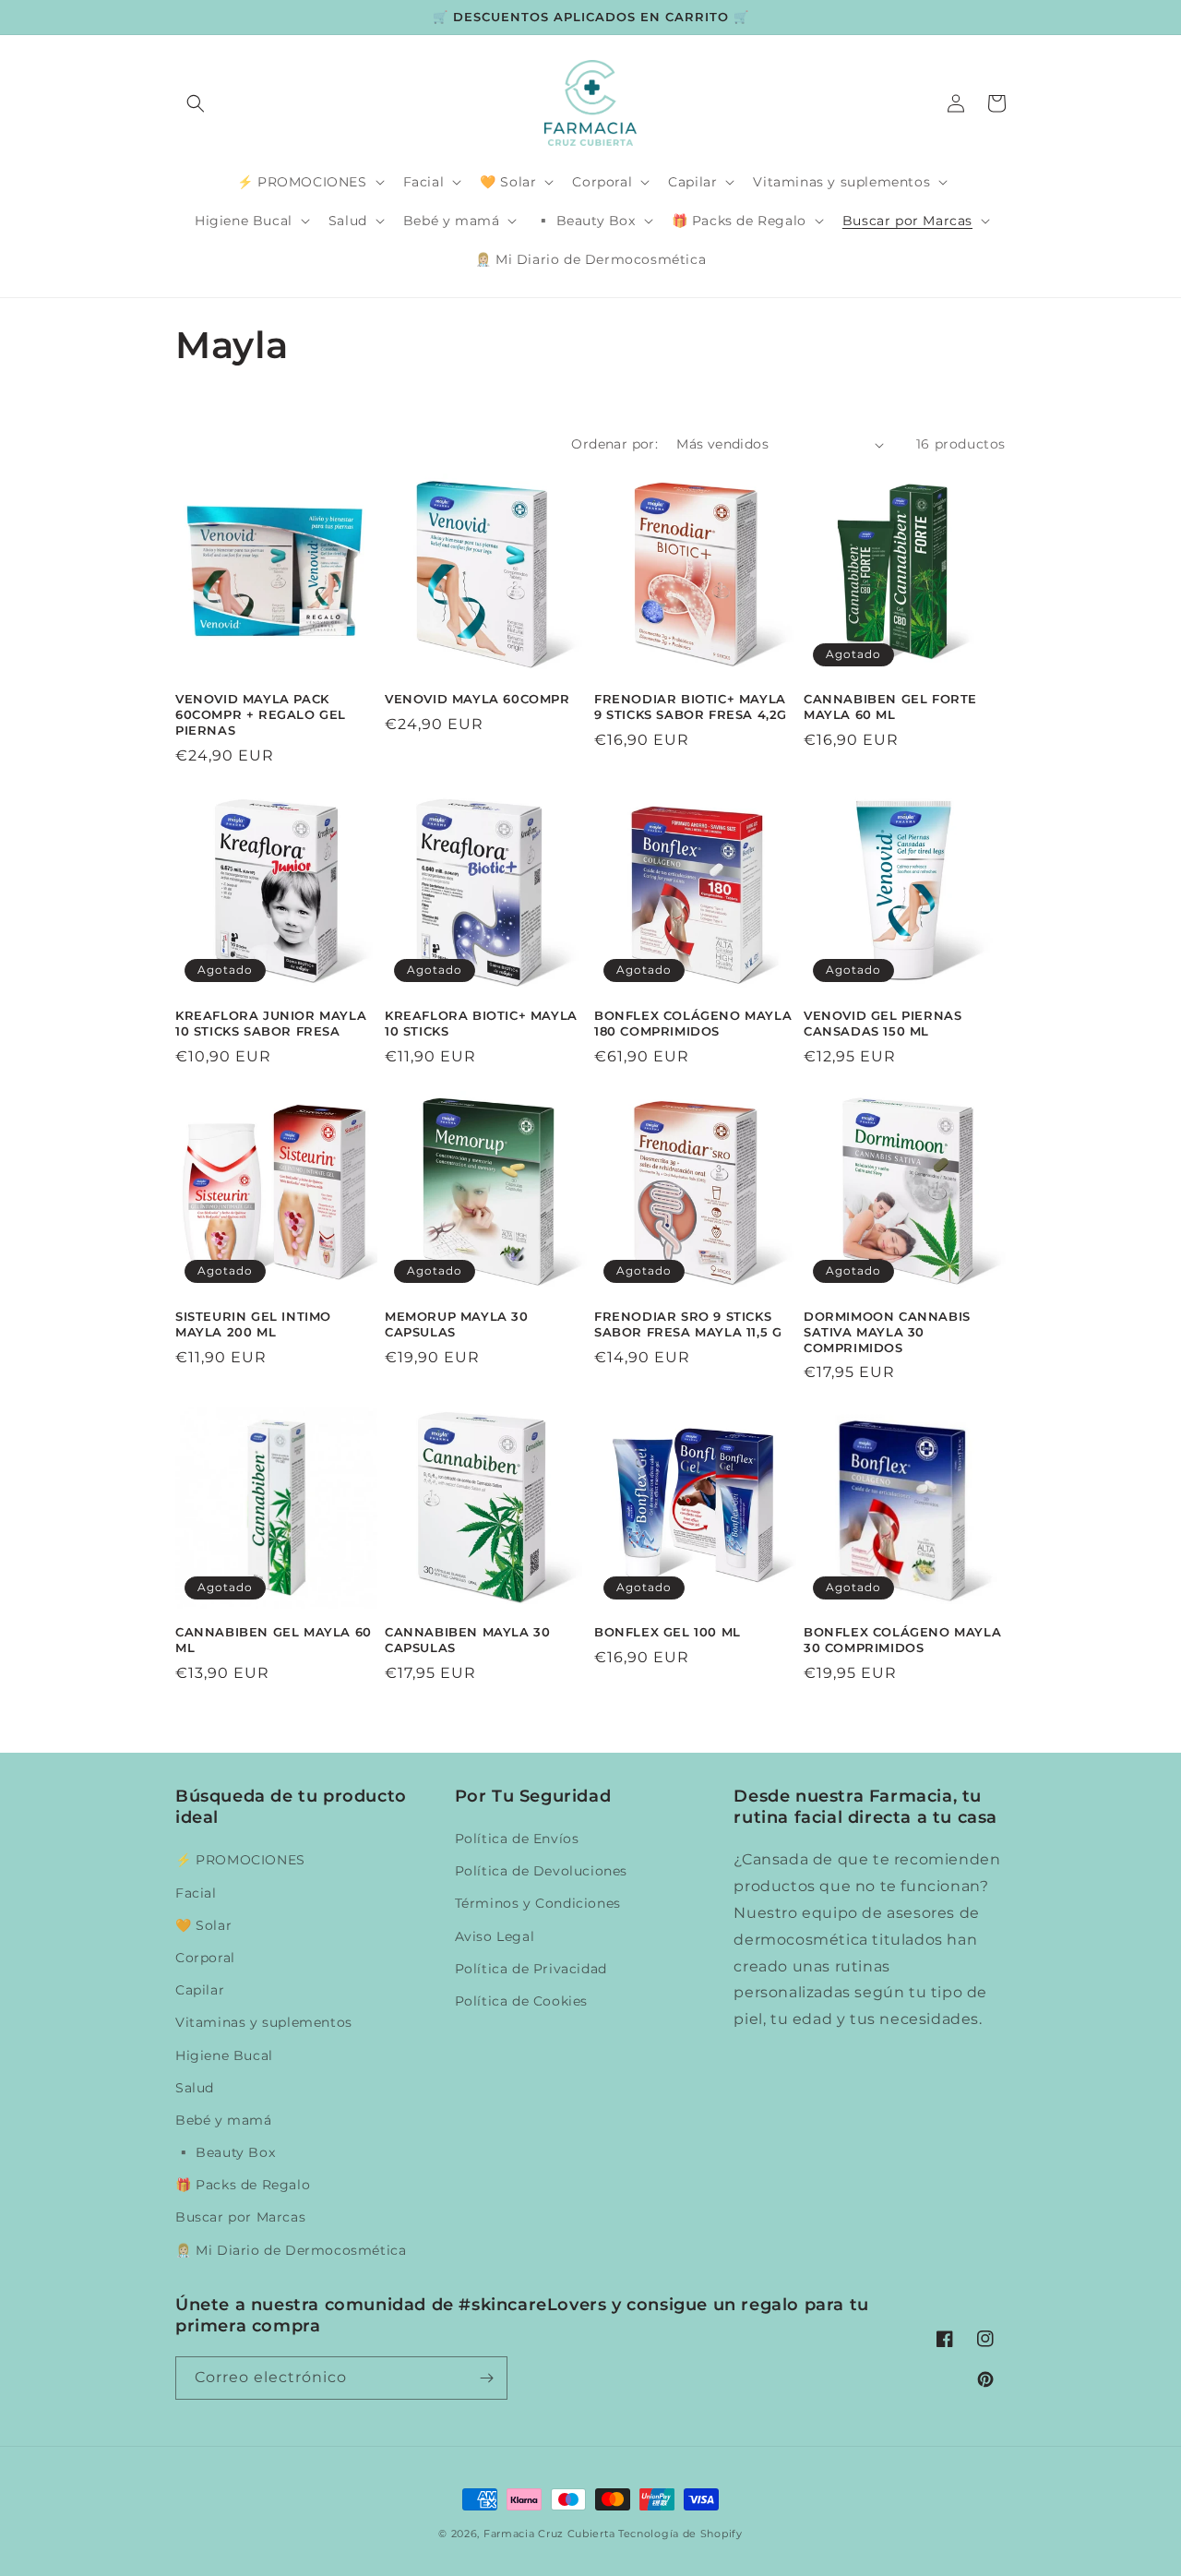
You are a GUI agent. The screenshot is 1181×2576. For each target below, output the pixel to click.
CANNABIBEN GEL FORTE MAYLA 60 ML (890, 707)
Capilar (200, 1990)
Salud (195, 2088)
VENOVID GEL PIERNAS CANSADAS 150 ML (883, 1023)
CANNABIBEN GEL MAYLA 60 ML (274, 1640)
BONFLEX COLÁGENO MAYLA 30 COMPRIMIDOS (902, 1640)
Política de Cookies (521, 2001)
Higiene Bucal (224, 2055)
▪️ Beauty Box (225, 2152)
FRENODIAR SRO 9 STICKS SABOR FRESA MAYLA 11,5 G (688, 1324)
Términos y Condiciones (538, 1903)
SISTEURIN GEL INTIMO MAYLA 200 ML (253, 1324)
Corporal (205, 1958)
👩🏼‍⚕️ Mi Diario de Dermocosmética (291, 2250)
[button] (196, 103)
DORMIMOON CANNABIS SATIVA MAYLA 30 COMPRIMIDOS (887, 1332)
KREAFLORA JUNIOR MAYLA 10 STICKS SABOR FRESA (271, 1023)
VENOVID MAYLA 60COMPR (477, 699)
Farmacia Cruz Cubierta (549, 2534)
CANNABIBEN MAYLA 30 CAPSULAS (467, 1640)
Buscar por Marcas (240, 2217)
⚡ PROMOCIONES (240, 1860)
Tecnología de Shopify (680, 2534)
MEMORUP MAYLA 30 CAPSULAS (457, 1324)
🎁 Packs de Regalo (243, 2185)
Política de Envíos (517, 1839)
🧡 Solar (203, 1925)
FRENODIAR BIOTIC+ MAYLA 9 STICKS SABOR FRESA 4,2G (691, 707)
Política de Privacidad (531, 1969)
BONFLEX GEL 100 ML (668, 1632)
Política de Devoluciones (541, 1871)
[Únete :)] (486, 2378)
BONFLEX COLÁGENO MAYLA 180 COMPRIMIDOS (693, 1023)
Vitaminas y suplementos (264, 2022)
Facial (196, 1893)
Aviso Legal (495, 1936)
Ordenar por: (614, 444)
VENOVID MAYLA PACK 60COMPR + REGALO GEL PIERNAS (261, 714)
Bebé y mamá (224, 2120)
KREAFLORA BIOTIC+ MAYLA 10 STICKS (481, 1023)
